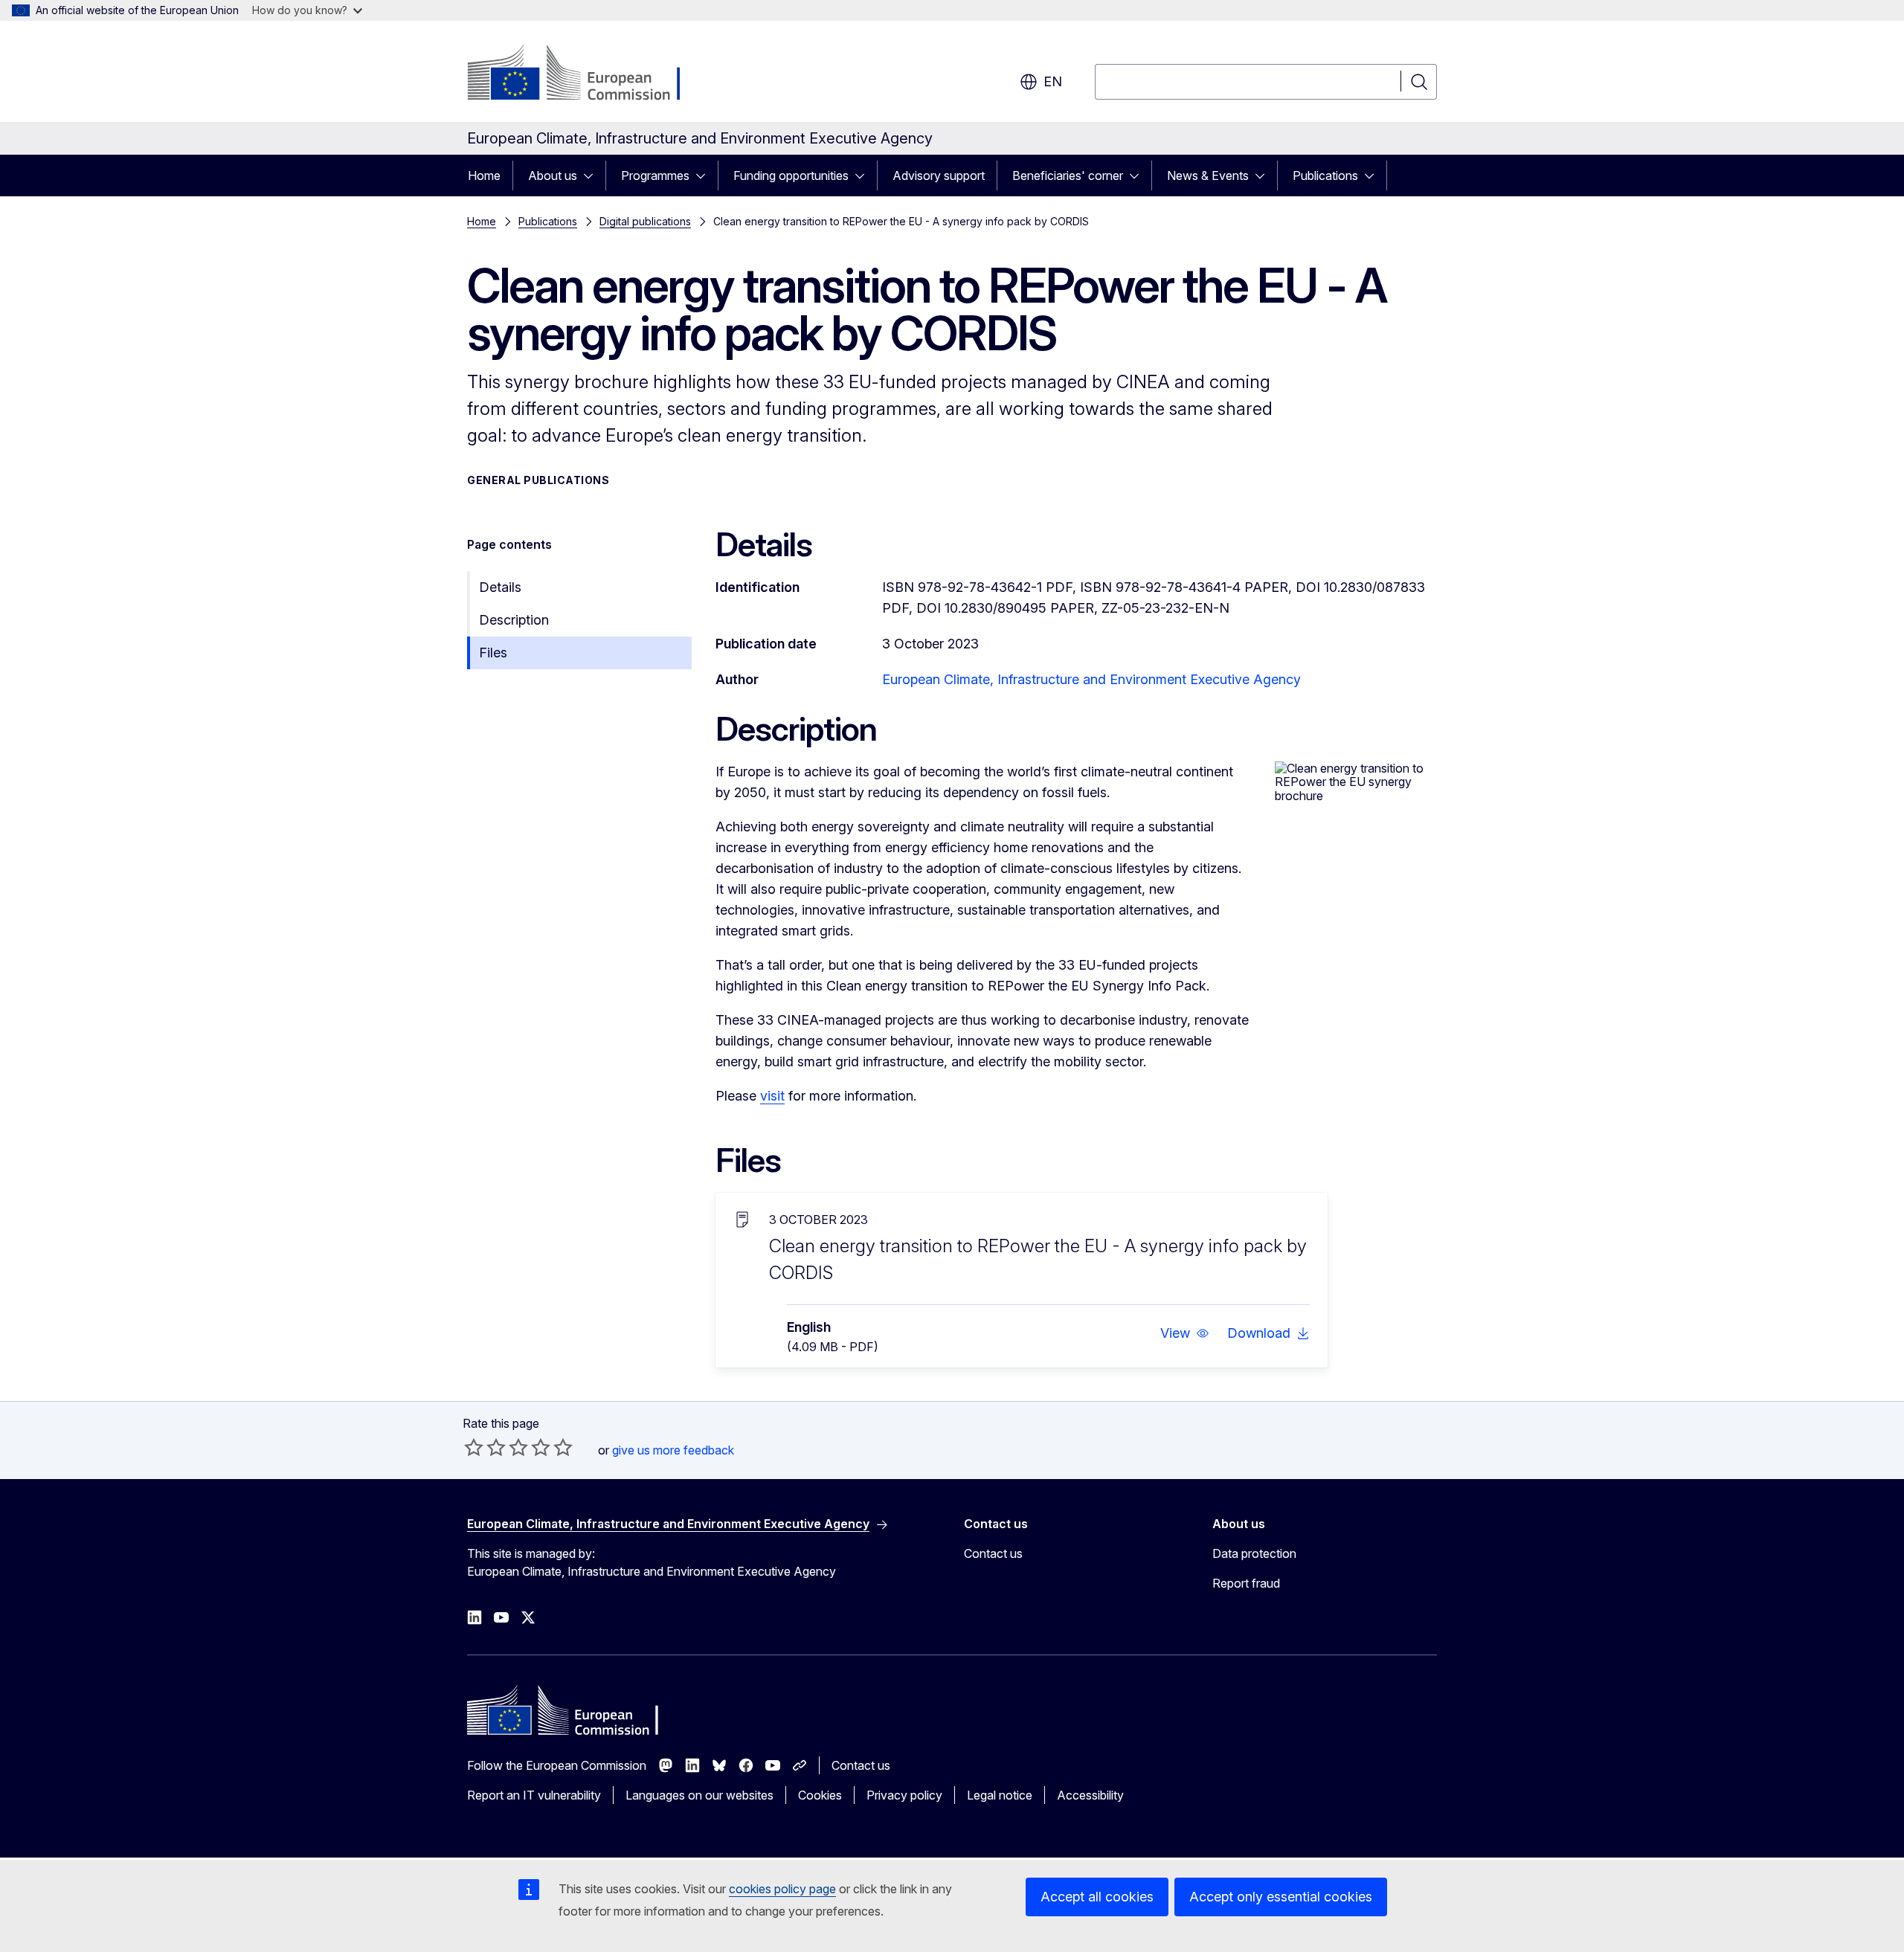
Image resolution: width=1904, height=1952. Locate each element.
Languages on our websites (699, 1795)
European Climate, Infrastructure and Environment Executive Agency (1091, 679)
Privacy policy (904, 1795)
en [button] (1053, 81)
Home (484, 175)
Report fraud (1246, 1583)
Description (514, 620)
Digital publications (645, 221)
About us (553, 175)
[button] (1185, 1333)
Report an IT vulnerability (534, 1795)
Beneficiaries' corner (1068, 175)
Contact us (993, 1553)
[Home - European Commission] (587, 74)
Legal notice (1000, 1795)
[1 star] (474, 1447)
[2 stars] (485, 1447)
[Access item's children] (593, 175)
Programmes (655, 175)
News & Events (1208, 175)
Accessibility (1090, 1795)
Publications (1325, 175)
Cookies (820, 1795)
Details (500, 587)
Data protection (1254, 1553)
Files (493, 653)
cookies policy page (782, 1889)
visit (772, 1096)
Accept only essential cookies (1281, 1897)
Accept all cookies (1097, 1897)
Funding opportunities (791, 175)
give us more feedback (673, 1450)
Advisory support (939, 175)
